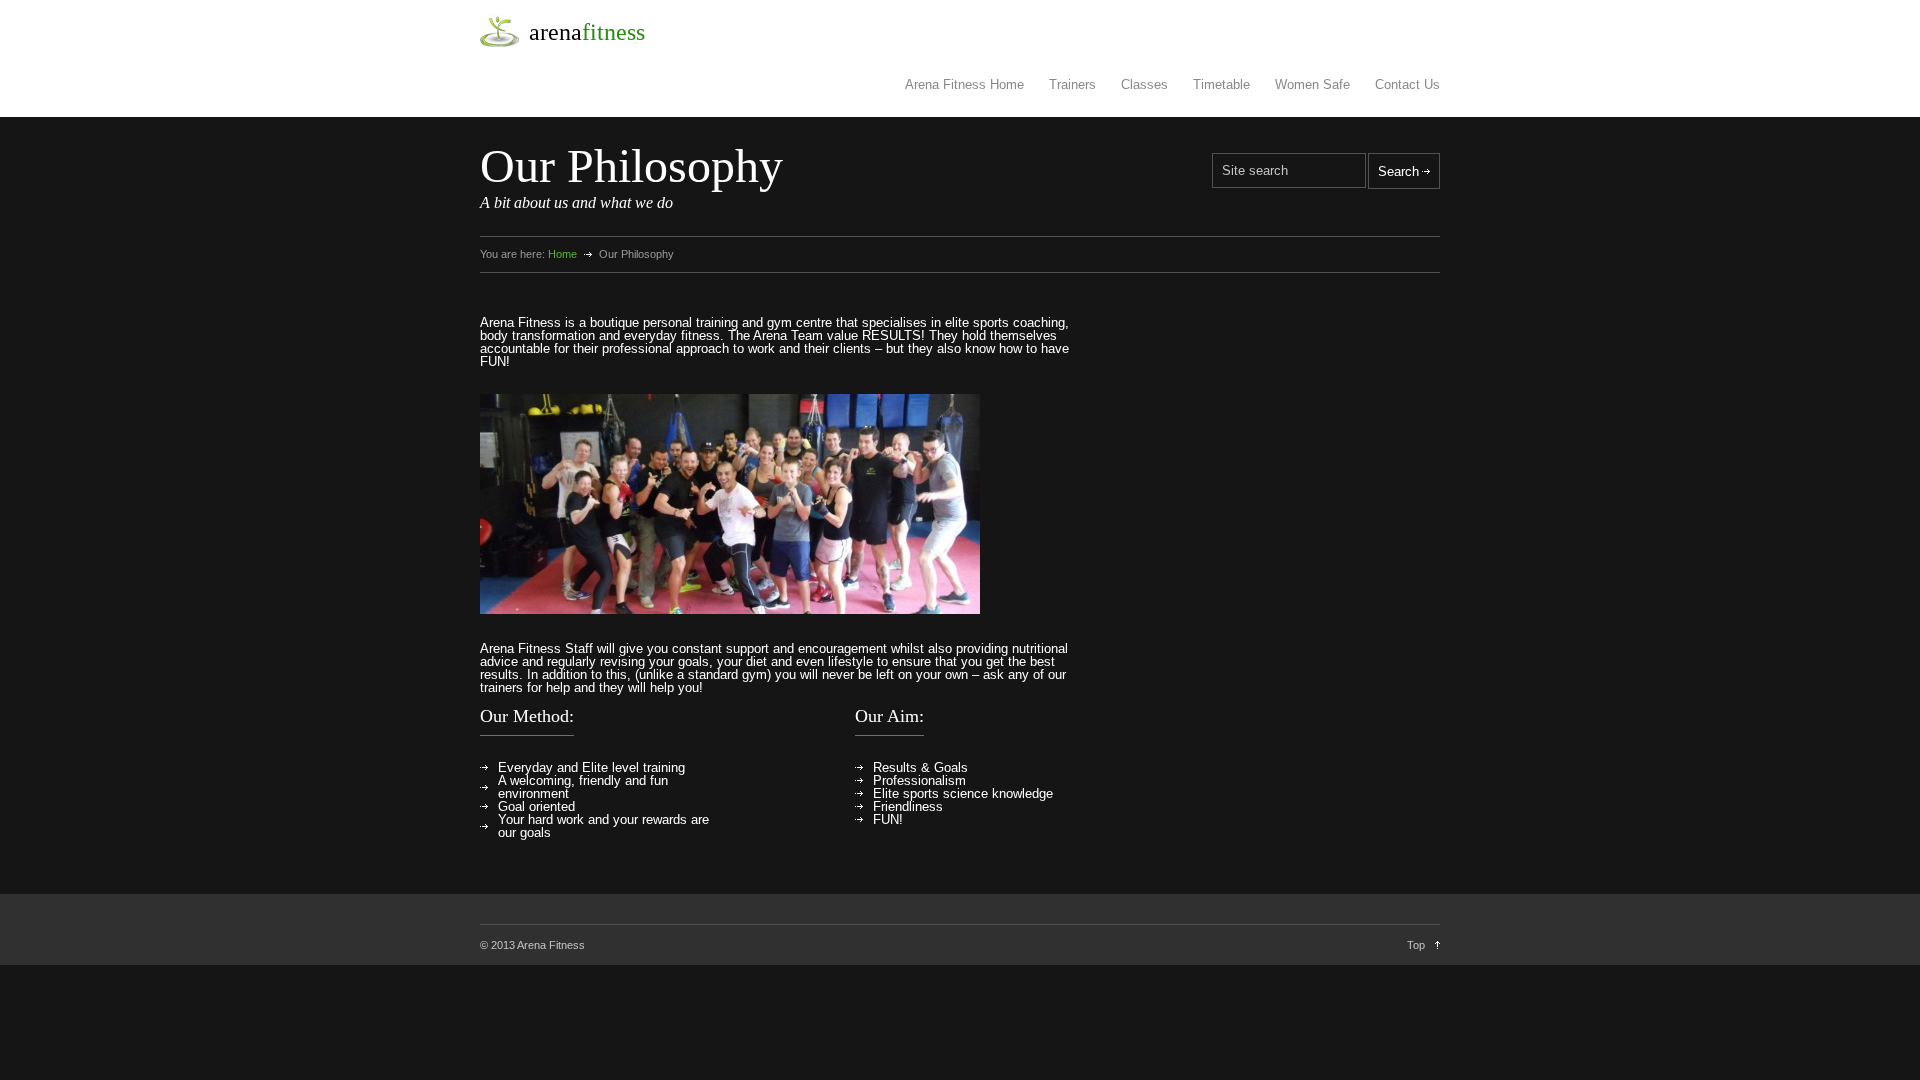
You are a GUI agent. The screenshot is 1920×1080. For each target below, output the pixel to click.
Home (562, 254)
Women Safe (1312, 84)
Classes (1144, 84)
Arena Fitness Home (964, 84)
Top (1416, 945)
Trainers (1072, 84)
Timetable (1221, 84)
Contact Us (1407, 84)
